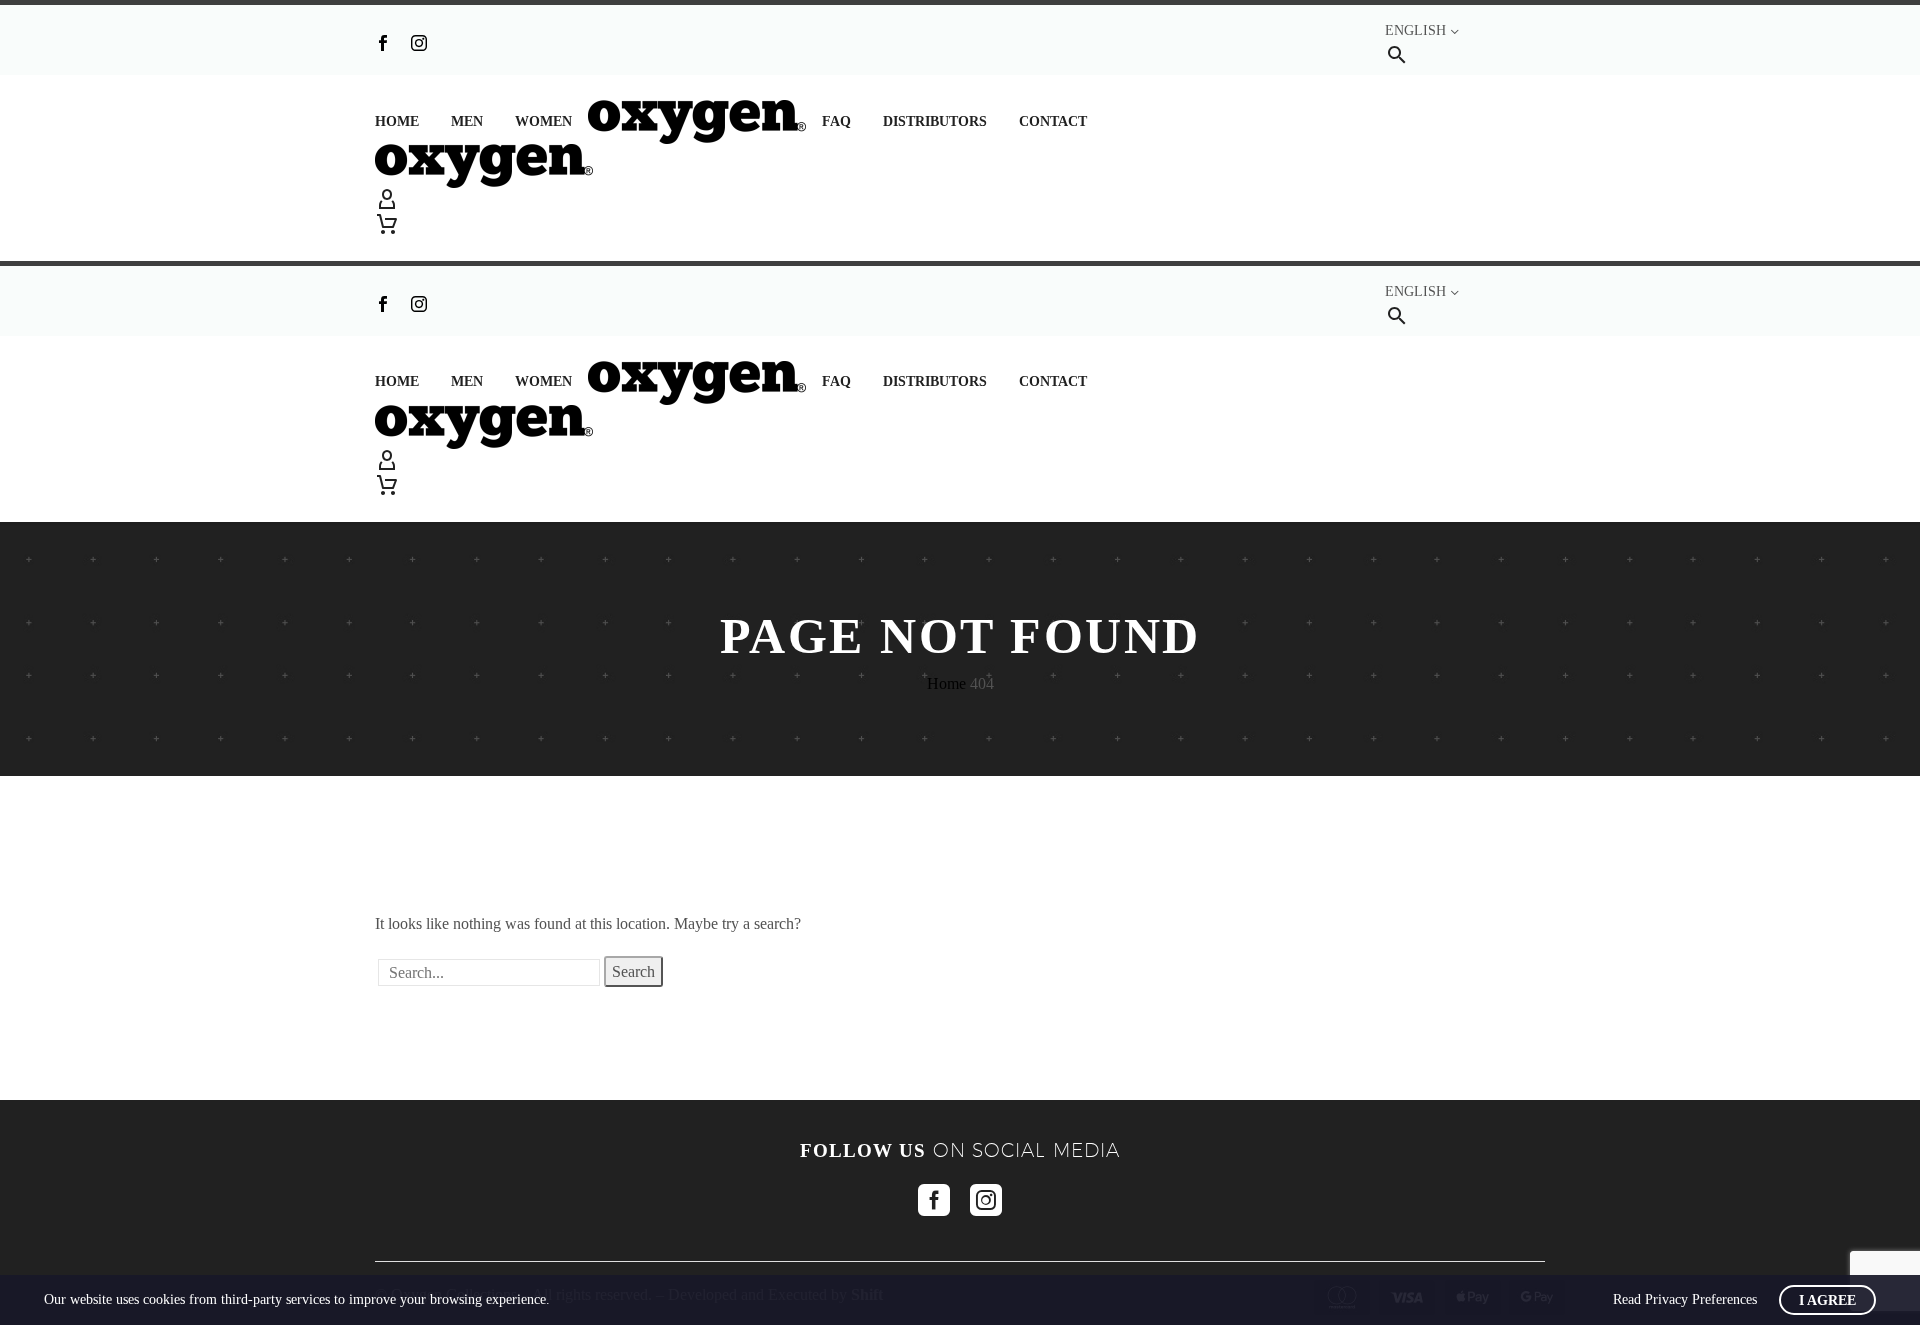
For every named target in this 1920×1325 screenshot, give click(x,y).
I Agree (1827, 1300)
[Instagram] (419, 43)
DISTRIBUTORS (935, 121)
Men (467, 121)
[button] (1397, 54)
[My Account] (960, 200)
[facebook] (934, 1200)
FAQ (836, 121)
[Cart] (387, 224)
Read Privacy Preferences (1685, 1299)
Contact (1053, 121)
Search (633, 971)
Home (397, 121)
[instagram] (986, 1200)
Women (543, 121)
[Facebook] (383, 43)
